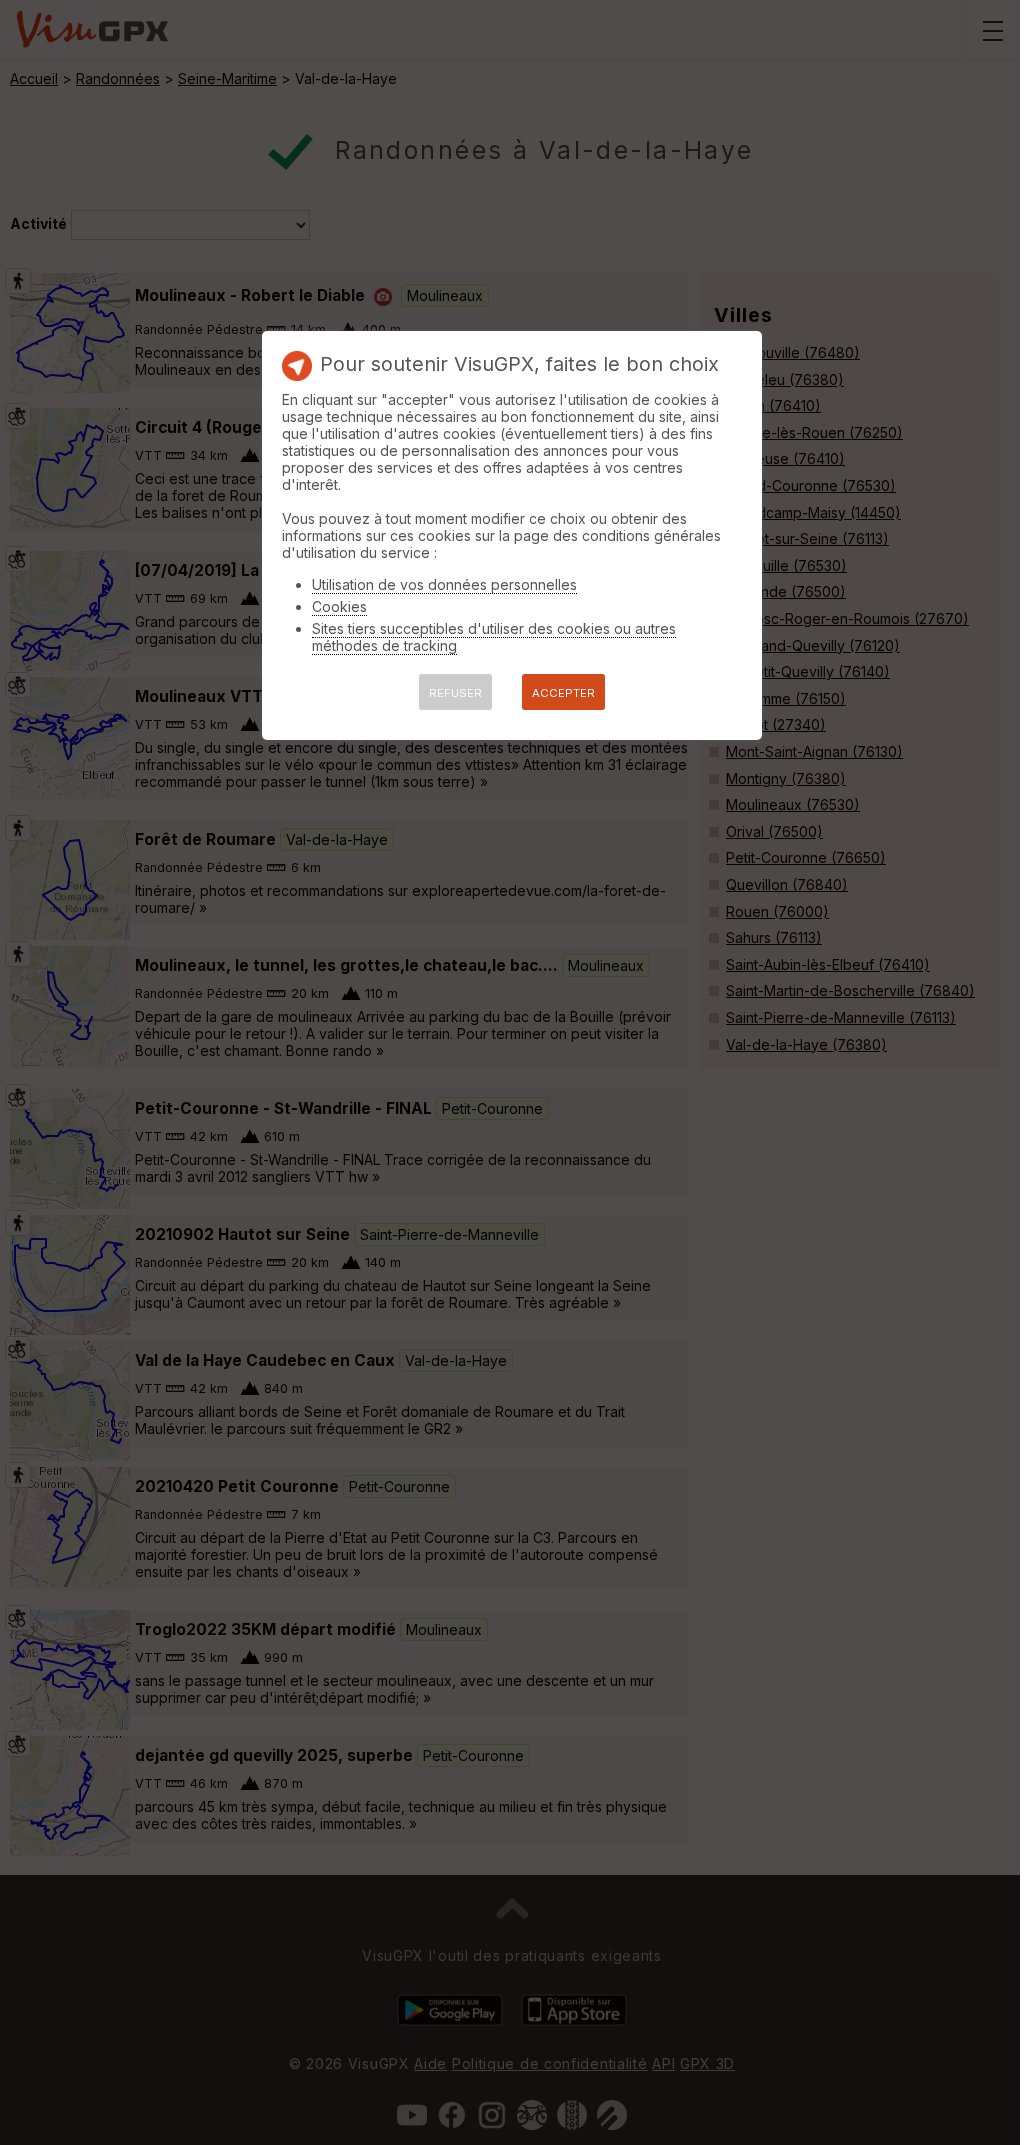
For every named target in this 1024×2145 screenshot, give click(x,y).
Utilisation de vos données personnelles (444, 584)
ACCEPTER (563, 693)
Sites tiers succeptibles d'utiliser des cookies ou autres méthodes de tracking (494, 637)
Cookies (339, 606)
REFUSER (455, 693)
